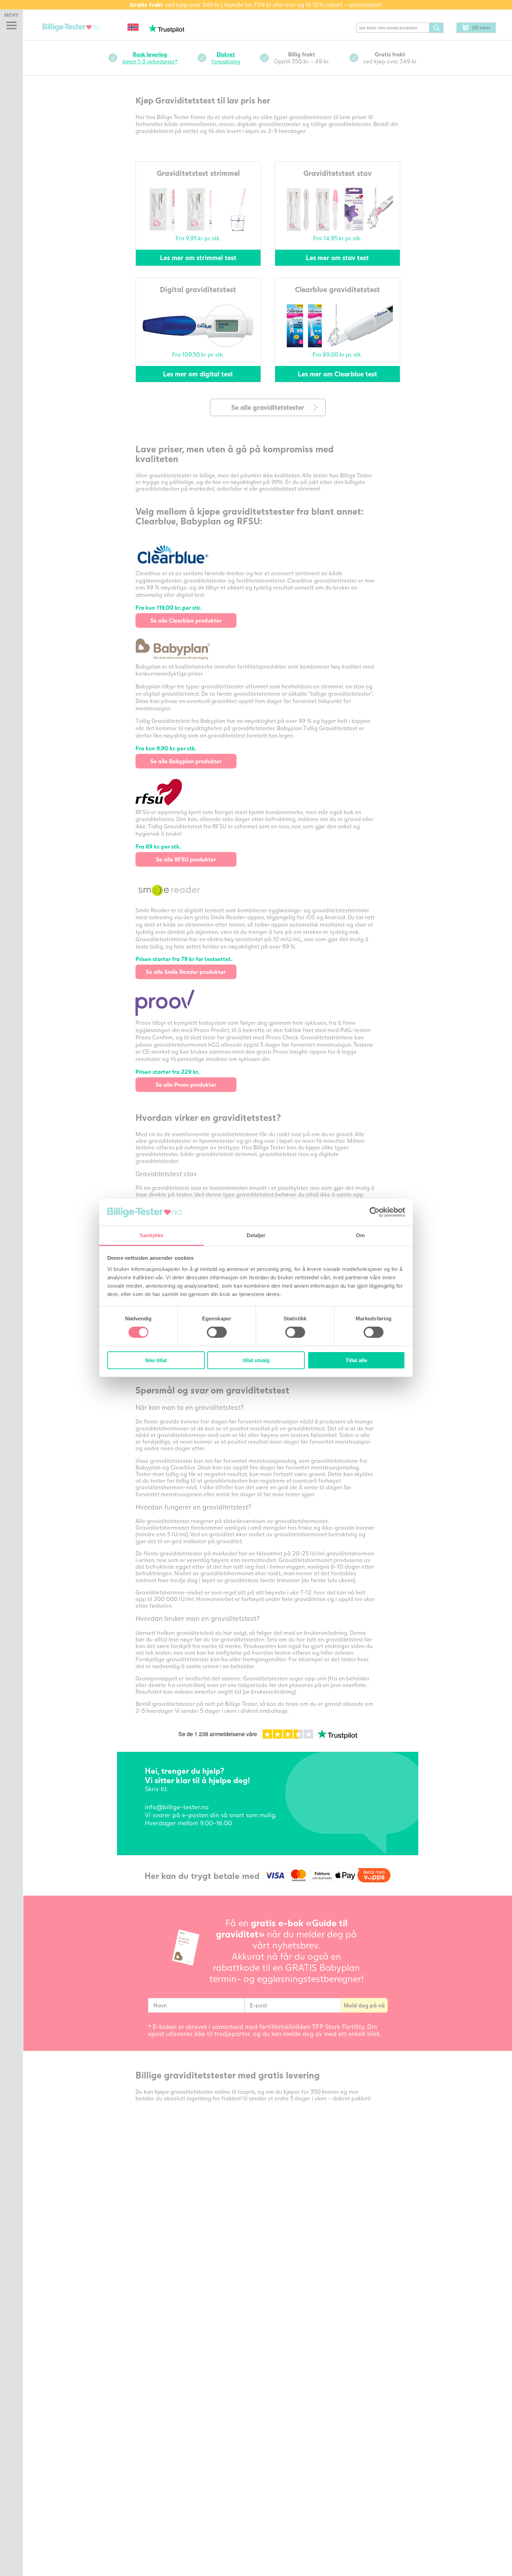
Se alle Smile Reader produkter (186, 972)
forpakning (226, 58)
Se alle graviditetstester (268, 407)
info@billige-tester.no (177, 1807)
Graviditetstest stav (338, 173)
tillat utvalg (256, 1360)
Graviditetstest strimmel (198, 173)
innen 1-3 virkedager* (150, 58)
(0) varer (481, 28)
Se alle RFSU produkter (186, 859)
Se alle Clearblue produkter (186, 620)
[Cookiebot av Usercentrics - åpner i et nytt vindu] (375, 1212)
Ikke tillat (156, 1360)
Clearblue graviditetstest (338, 289)
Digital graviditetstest (198, 289)
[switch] (217, 1332)
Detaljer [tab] (256, 1235)
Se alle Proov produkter (186, 1084)
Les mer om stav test (337, 257)
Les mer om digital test (198, 374)
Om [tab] (360, 1235)
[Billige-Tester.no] (72, 28)
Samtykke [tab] (152, 1235)
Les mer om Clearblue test (338, 374)
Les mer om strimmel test (198, 257)
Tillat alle (356, 1360)
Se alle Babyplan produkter (186, 761)
